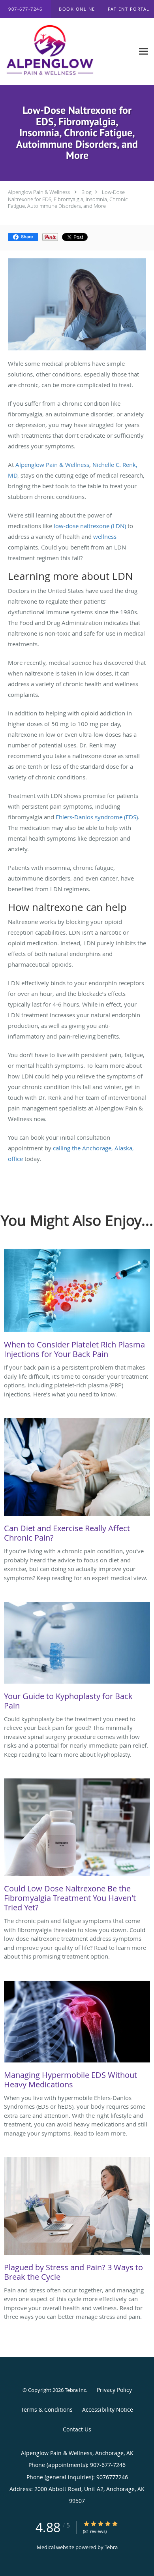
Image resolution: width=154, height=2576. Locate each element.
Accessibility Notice (108, 2409)
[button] (77, 9)
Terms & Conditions (47, 2409)
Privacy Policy (114, 2390)
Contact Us (77, 2429)
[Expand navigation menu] (144, 52)
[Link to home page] (67, 52)
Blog (86, 192)
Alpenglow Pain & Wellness (39, 192)
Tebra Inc (75, 2390)
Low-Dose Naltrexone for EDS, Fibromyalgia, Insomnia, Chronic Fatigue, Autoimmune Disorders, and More (68, 199)
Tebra (111, 2547)
